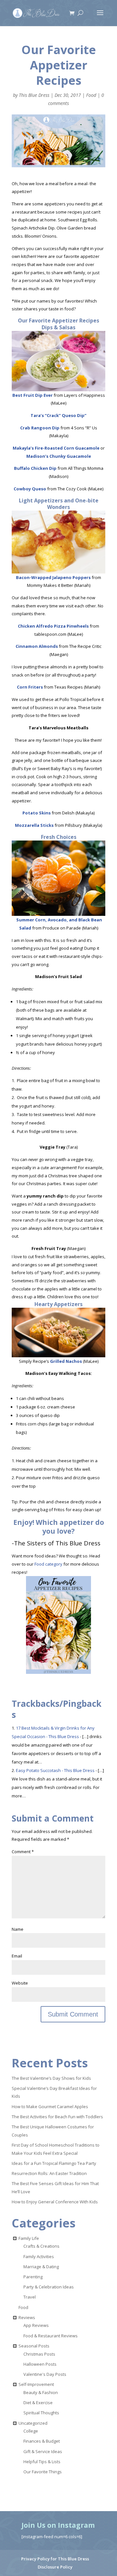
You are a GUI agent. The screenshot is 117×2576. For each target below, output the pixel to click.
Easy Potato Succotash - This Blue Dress (55, 1770)
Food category (48, 1564)
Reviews (27, 2317)
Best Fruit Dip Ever (32, 395)
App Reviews (36, 2325)
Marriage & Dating (41, 2267)
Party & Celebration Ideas (49, 2287)
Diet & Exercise (38, 2403)
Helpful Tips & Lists (42, 2462)
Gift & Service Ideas (43, 2451)
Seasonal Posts (34, 2346)
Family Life (29, 2238)
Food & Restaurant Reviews (51, 2336)
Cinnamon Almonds (37, 646)
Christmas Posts (39, 2354)
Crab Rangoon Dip (40, 428)
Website (20, 1983)
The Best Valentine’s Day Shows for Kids (51, 2078)
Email (17, 1956)
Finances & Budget (42, 2441)
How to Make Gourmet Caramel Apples (50, 2107)
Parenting (33, 2277)
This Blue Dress (34, 95)
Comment (23, 1852)
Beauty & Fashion (41, 2392)
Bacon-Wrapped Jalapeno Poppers (53, 577)
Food (91, 95)
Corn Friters (30, 687)
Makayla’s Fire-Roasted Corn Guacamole (56, 448)
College (31, 2431)
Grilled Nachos (66, 1361)
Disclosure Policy (55, 2567)
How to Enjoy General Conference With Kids (55, 2202)
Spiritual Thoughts (41, 2413)
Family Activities (39, 2256)
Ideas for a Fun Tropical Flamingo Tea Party (54, 2163)
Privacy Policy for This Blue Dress (55, 2559)
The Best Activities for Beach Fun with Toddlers (57, 2117)
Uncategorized (33, 2423)
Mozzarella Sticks (34, 825)
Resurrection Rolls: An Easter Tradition (49, 2173)
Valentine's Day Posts (45, 2374)
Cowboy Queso (30, 489)
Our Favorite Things (43, 2472)
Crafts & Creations (41, 2246)
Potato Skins (37, 813)
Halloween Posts (40, 2364)
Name (18, 1929)
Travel (30, 2297)
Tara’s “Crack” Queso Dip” (58, 415)
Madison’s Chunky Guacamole (59, 456)
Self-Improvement (36, 2384)
